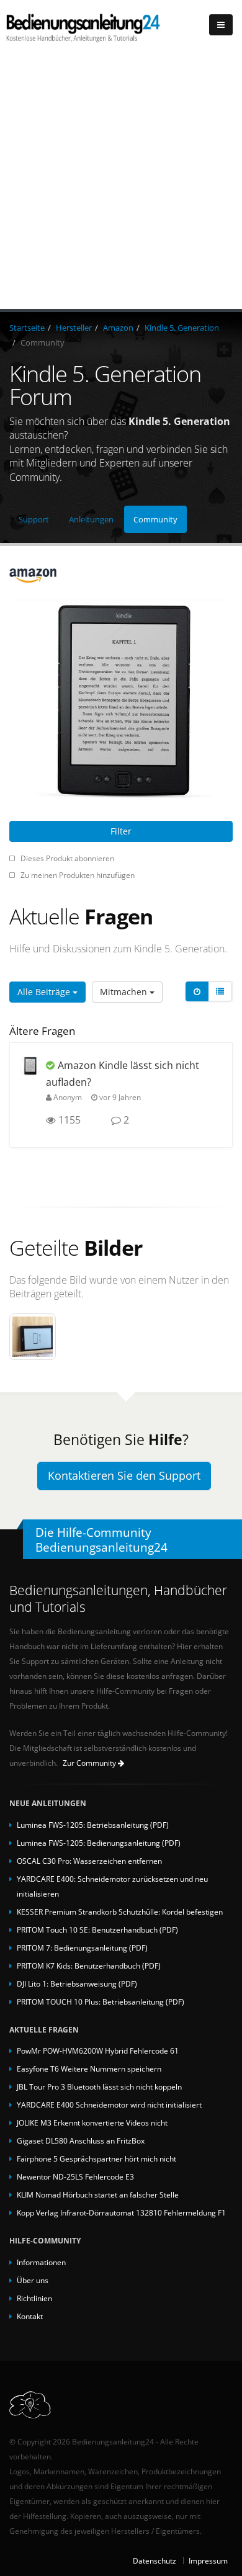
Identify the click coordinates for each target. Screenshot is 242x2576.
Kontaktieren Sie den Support (124, 1475)
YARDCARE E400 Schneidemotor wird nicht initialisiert (109, 2104)
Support (34, 519)
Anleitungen (91, 519)
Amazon (118, 328)
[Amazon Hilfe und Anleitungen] (121, 575)
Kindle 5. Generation (182, 328)
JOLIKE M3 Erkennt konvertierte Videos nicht (92, 2122)
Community (155, 519)
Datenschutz (155, 2560)
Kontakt (30, 2316)
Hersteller (74, 328)
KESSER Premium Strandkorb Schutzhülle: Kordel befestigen (120, 1912)
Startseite (27, 328)
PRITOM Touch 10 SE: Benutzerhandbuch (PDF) (97, 1930)
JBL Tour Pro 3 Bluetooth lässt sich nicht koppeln (99, 2086)
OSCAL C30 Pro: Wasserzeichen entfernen (89, 1861)
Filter (121, 831)
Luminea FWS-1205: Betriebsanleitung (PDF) (93, 1825)
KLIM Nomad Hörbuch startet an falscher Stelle (98, 2194)
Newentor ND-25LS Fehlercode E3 (75, 2176)
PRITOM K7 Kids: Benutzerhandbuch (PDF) (89, 1966)
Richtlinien (34, 2298)
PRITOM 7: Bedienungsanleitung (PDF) (82, 1948)
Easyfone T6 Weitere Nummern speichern (89, 2068)
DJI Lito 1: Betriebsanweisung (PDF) (77, 1983)
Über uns (33, 2280)
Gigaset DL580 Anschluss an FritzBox (81, 2140)
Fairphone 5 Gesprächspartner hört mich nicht (96, 2158)
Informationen (41, 2262)
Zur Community (90, 1763)
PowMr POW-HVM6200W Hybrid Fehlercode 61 (98, 2051)
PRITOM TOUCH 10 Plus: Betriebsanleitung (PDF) (101, 2001)
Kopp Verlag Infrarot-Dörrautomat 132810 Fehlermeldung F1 (121, 2212)
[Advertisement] (121, 182)
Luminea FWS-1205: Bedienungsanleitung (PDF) (99, 1843)
